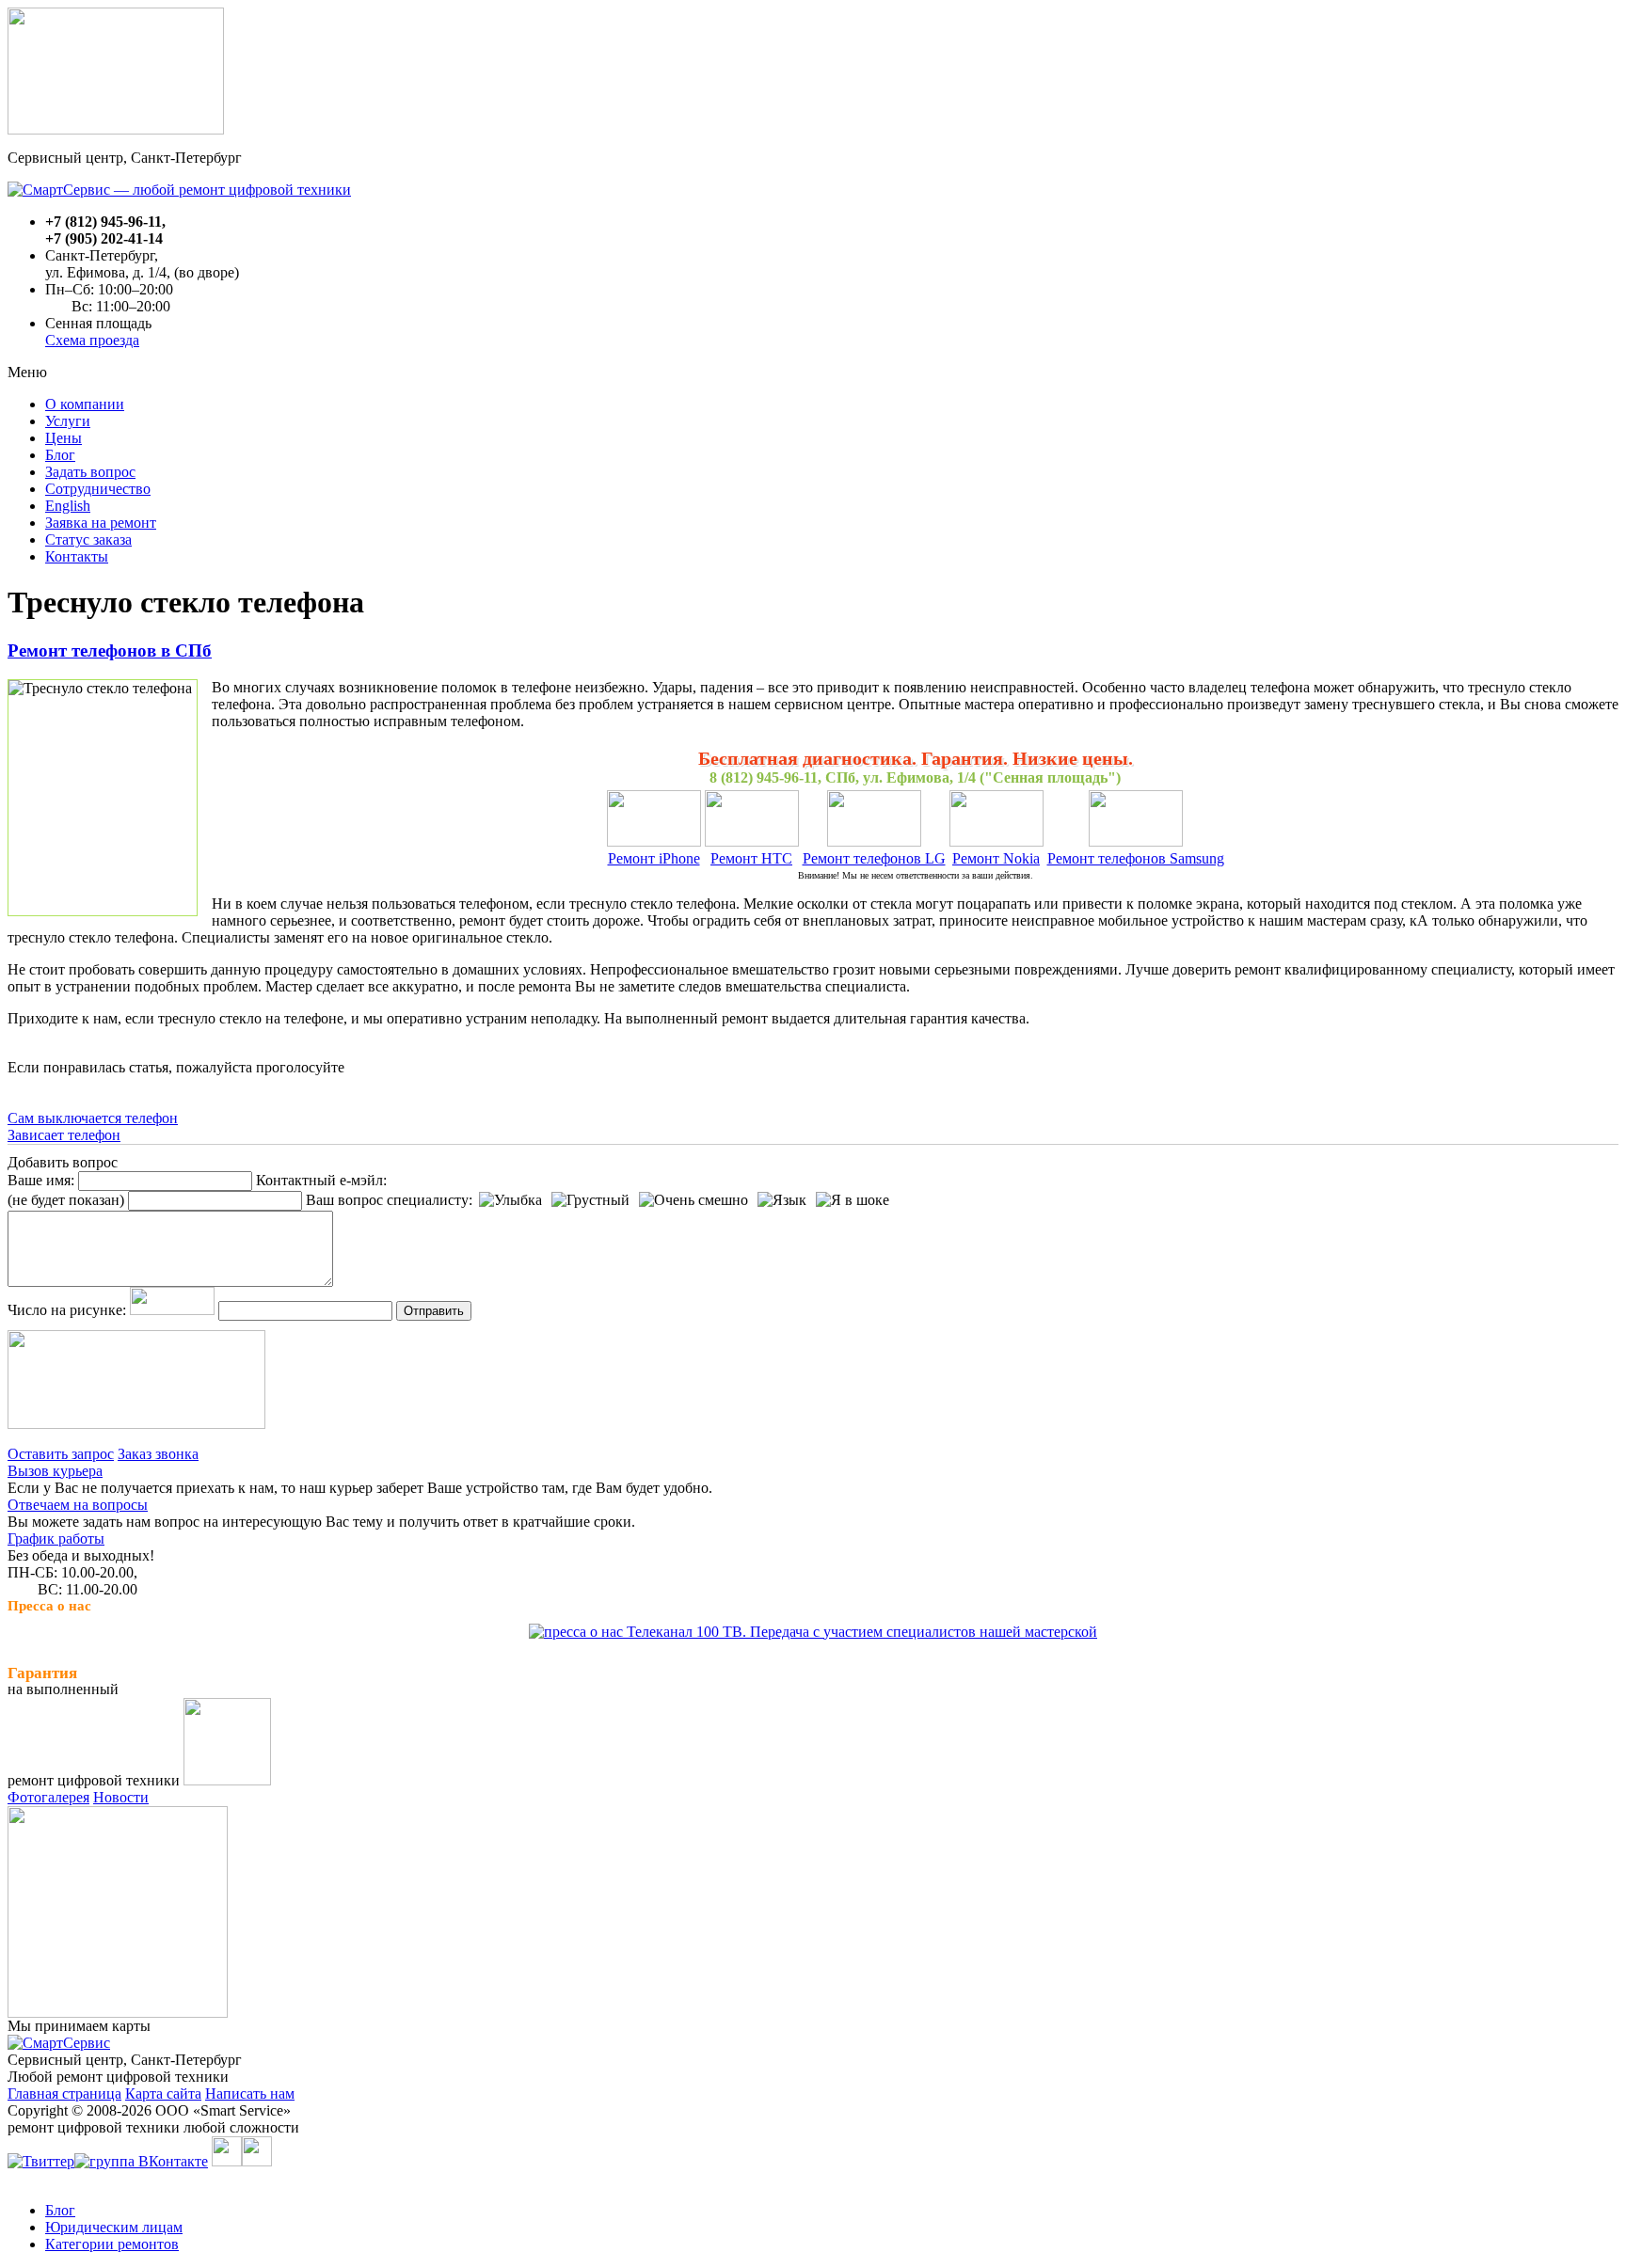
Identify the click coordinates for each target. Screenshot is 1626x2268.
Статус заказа (88, 539)
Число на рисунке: (67, 1310)
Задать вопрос (90, 472)
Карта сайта (163, 2094)
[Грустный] (590, 1200)
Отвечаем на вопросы (78, 1505)
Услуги (68, 421)
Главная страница (64, 2094)
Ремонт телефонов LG (874, 858)
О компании (85, 404)
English (68, 506)
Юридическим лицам (114, 2227)
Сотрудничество (98, 489)
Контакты (77, 556)
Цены (64, 438)
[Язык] (782, 1200)
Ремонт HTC (751, 858)
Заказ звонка (158, 1454)
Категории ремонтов (112, 2244)
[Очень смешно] (693, 1200)
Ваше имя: (41, 1180)
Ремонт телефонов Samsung (1136, 858)
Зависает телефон (64, 1135)
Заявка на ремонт (101, 523)
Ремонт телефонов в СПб (110, 650)
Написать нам (250, 2094)
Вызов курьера (55, 1471)
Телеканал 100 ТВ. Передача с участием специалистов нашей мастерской (860, 1632)
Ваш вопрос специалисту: (389, 1200)
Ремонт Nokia (996, 858)
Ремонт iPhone (654, 858)
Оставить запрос (61, 1454)
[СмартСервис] (59, 2043)
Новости (121, 1797)
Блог (60, 455)
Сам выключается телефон (93, 1118)
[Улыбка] (510, 1200)
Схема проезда (92, 340)
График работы (56, 1538)
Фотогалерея (48, 1797)
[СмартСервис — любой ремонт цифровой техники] (179, 190)
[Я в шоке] (853, 1200)
